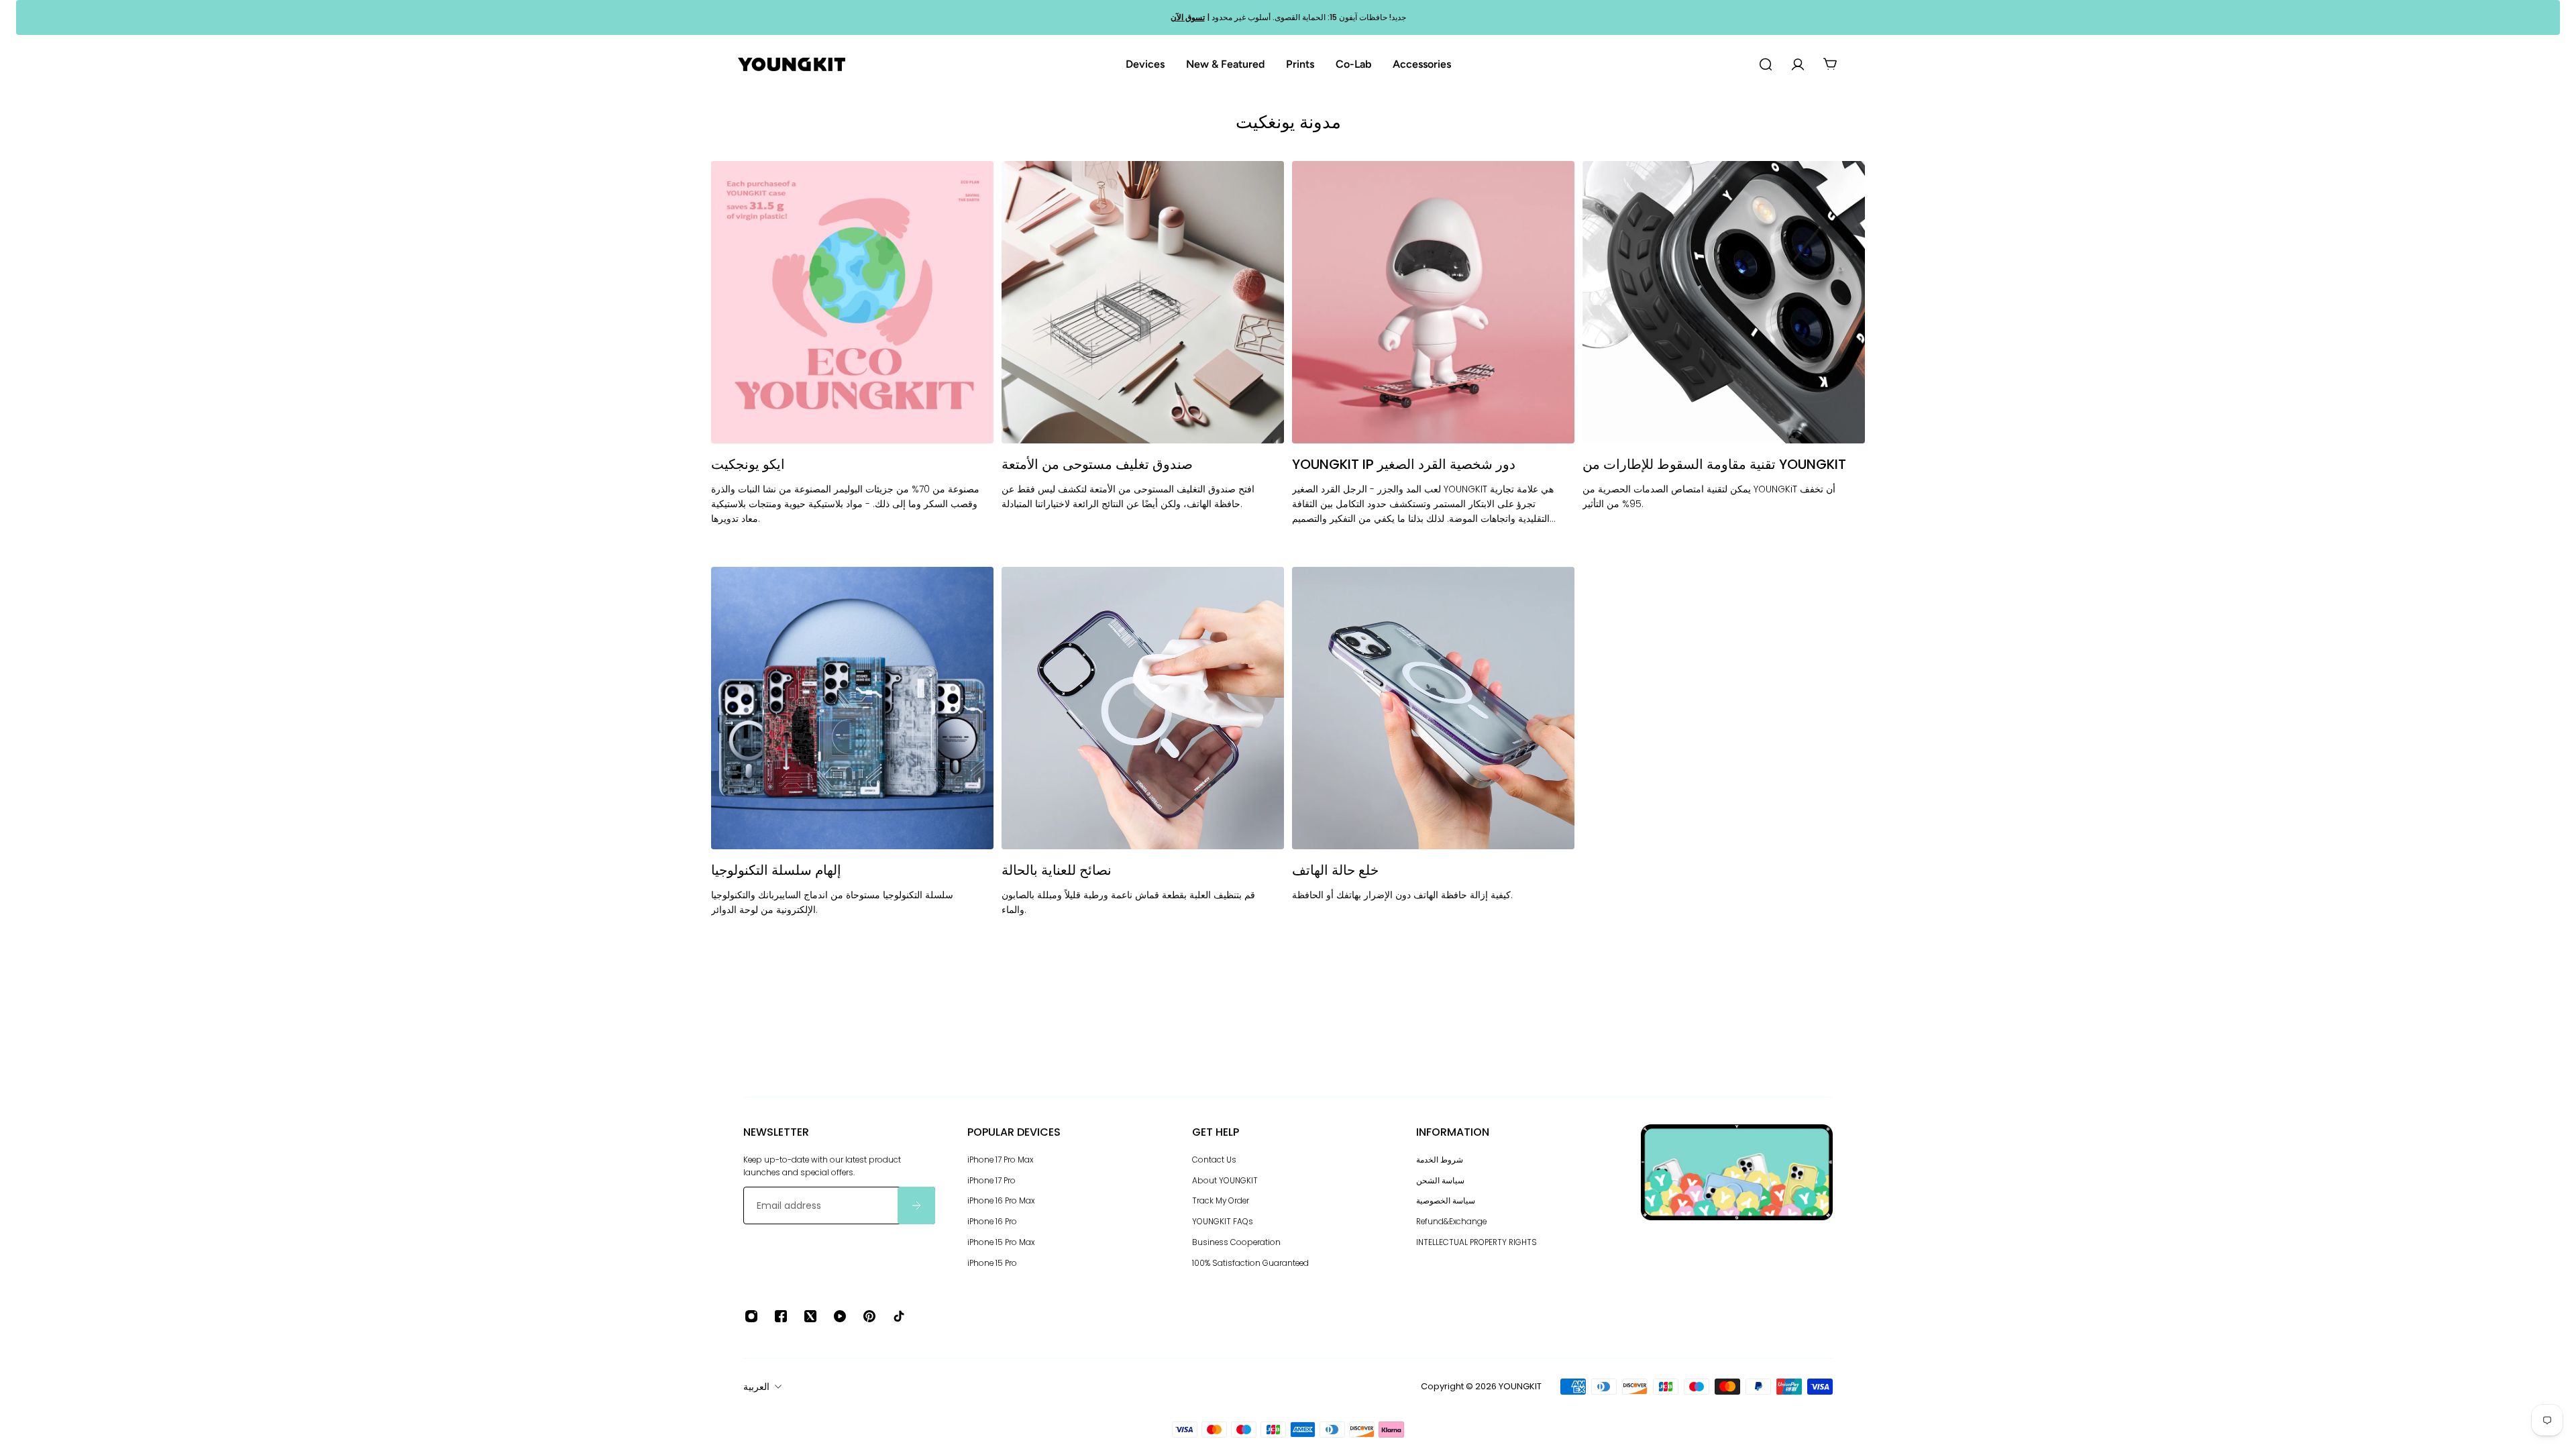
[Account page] (1798, 64)
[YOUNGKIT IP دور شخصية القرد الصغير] (1433, 360)
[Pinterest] (869, 1316)
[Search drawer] (1766, 64)
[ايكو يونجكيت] (852, 360)
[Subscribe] (916, 1205)
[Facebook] (781, 1316)
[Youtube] (840, 1316)
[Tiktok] (899, 1316)
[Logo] (792, 65)
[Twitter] (810, 1316)
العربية (756, 1387)
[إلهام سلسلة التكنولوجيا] (852, 758)
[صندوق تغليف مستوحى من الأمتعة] (1143, 360)
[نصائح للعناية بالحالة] (1143, 758)
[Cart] (1830, 64)
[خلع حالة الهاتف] (1433, 758)
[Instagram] (751, 1316)
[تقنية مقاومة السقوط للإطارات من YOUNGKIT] (1724, 360)
